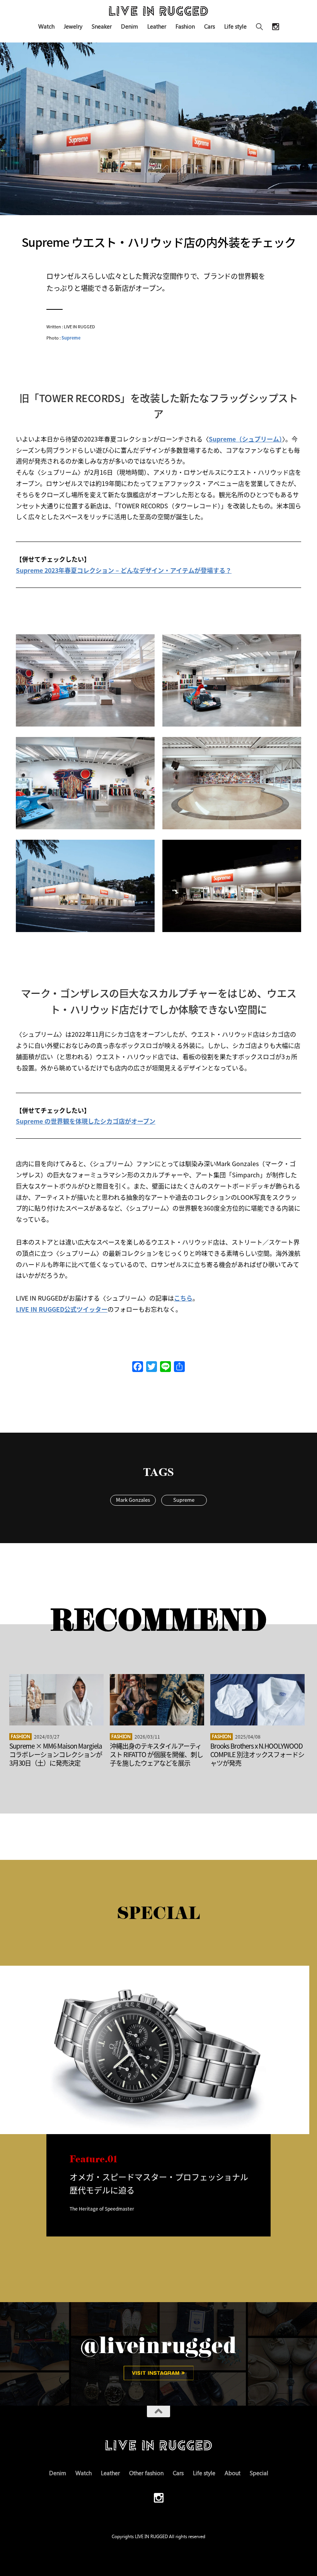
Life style (235, 26)
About (233, 2473)
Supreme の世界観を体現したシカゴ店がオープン (86, 1121)
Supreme (71, 338)
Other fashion (146, 2473)
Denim (130, 26)
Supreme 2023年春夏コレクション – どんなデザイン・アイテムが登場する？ (124, 570)
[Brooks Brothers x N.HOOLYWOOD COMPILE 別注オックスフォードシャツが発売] (257, 1700)
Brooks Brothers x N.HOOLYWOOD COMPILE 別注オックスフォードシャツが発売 (257, 1754)
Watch (46, 26)
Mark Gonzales (133, 1500)
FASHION (20, 1736)
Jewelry (73, 26)
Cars (210, 26)
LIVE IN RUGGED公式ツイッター (62, 1309)
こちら (183, 1298)
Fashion (185, 26)
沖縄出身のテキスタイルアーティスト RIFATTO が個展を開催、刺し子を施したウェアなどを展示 (156, 1754)
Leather (157, 26)
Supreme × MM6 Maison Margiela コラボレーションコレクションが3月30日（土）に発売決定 (56, 1754)
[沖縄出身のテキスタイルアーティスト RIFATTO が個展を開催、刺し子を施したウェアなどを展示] (157, 1700)
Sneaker (102, 26)
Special (259, 2473)
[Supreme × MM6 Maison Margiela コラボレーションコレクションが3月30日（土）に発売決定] (56, 1700)
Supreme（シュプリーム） (245, 439)
